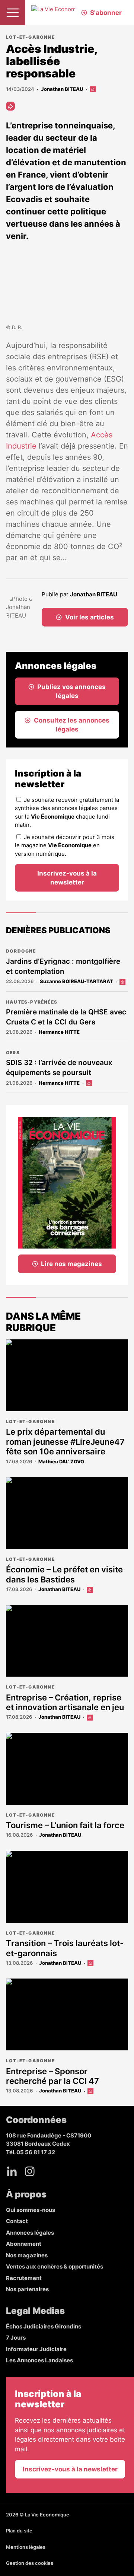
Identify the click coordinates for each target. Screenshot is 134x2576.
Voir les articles (90, 617)
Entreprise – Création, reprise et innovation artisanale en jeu (65, 1702)
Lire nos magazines (71, 1264)
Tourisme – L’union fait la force (65, 1825)
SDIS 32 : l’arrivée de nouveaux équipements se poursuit (59, 1068)
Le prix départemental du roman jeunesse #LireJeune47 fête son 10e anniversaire (65, 1442)
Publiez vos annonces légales (71, 691)
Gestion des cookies (30, 2563)
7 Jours (16, 2338)
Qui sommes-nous (31, 2210)
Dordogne (21, 951)
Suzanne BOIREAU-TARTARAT (76, 981)
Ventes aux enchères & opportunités (55, 2266)
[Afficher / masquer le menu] (13, 13)
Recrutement (24, 2278)
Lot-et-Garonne (30, 37)
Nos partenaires (27, 2289)
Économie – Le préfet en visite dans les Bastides (64, 1574)
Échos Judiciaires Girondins (44, 2326)
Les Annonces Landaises (39, 2360)
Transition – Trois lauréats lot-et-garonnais (65, 1948)
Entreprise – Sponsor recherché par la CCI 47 (52, 2076)
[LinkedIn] (12, 2171)
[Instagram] (30, 2171)
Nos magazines (27, 2255)
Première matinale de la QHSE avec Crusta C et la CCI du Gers (66, 1017)
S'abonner (106, 13)
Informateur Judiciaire (36, 2349)
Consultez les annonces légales (72, 725)
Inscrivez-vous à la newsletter (67, 878)
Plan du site (19, 2531)
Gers (13, 1053)
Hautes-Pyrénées (32, 1002)
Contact (17, 2221)
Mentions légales (26, 2547)
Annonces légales (30, 2233)
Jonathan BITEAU (62, 89)
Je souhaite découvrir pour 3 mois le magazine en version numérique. (65, 845)
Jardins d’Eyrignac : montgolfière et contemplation (63, 966)
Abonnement (24, 2244)
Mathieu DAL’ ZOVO (61, 1461)
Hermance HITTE (59, 1032)
